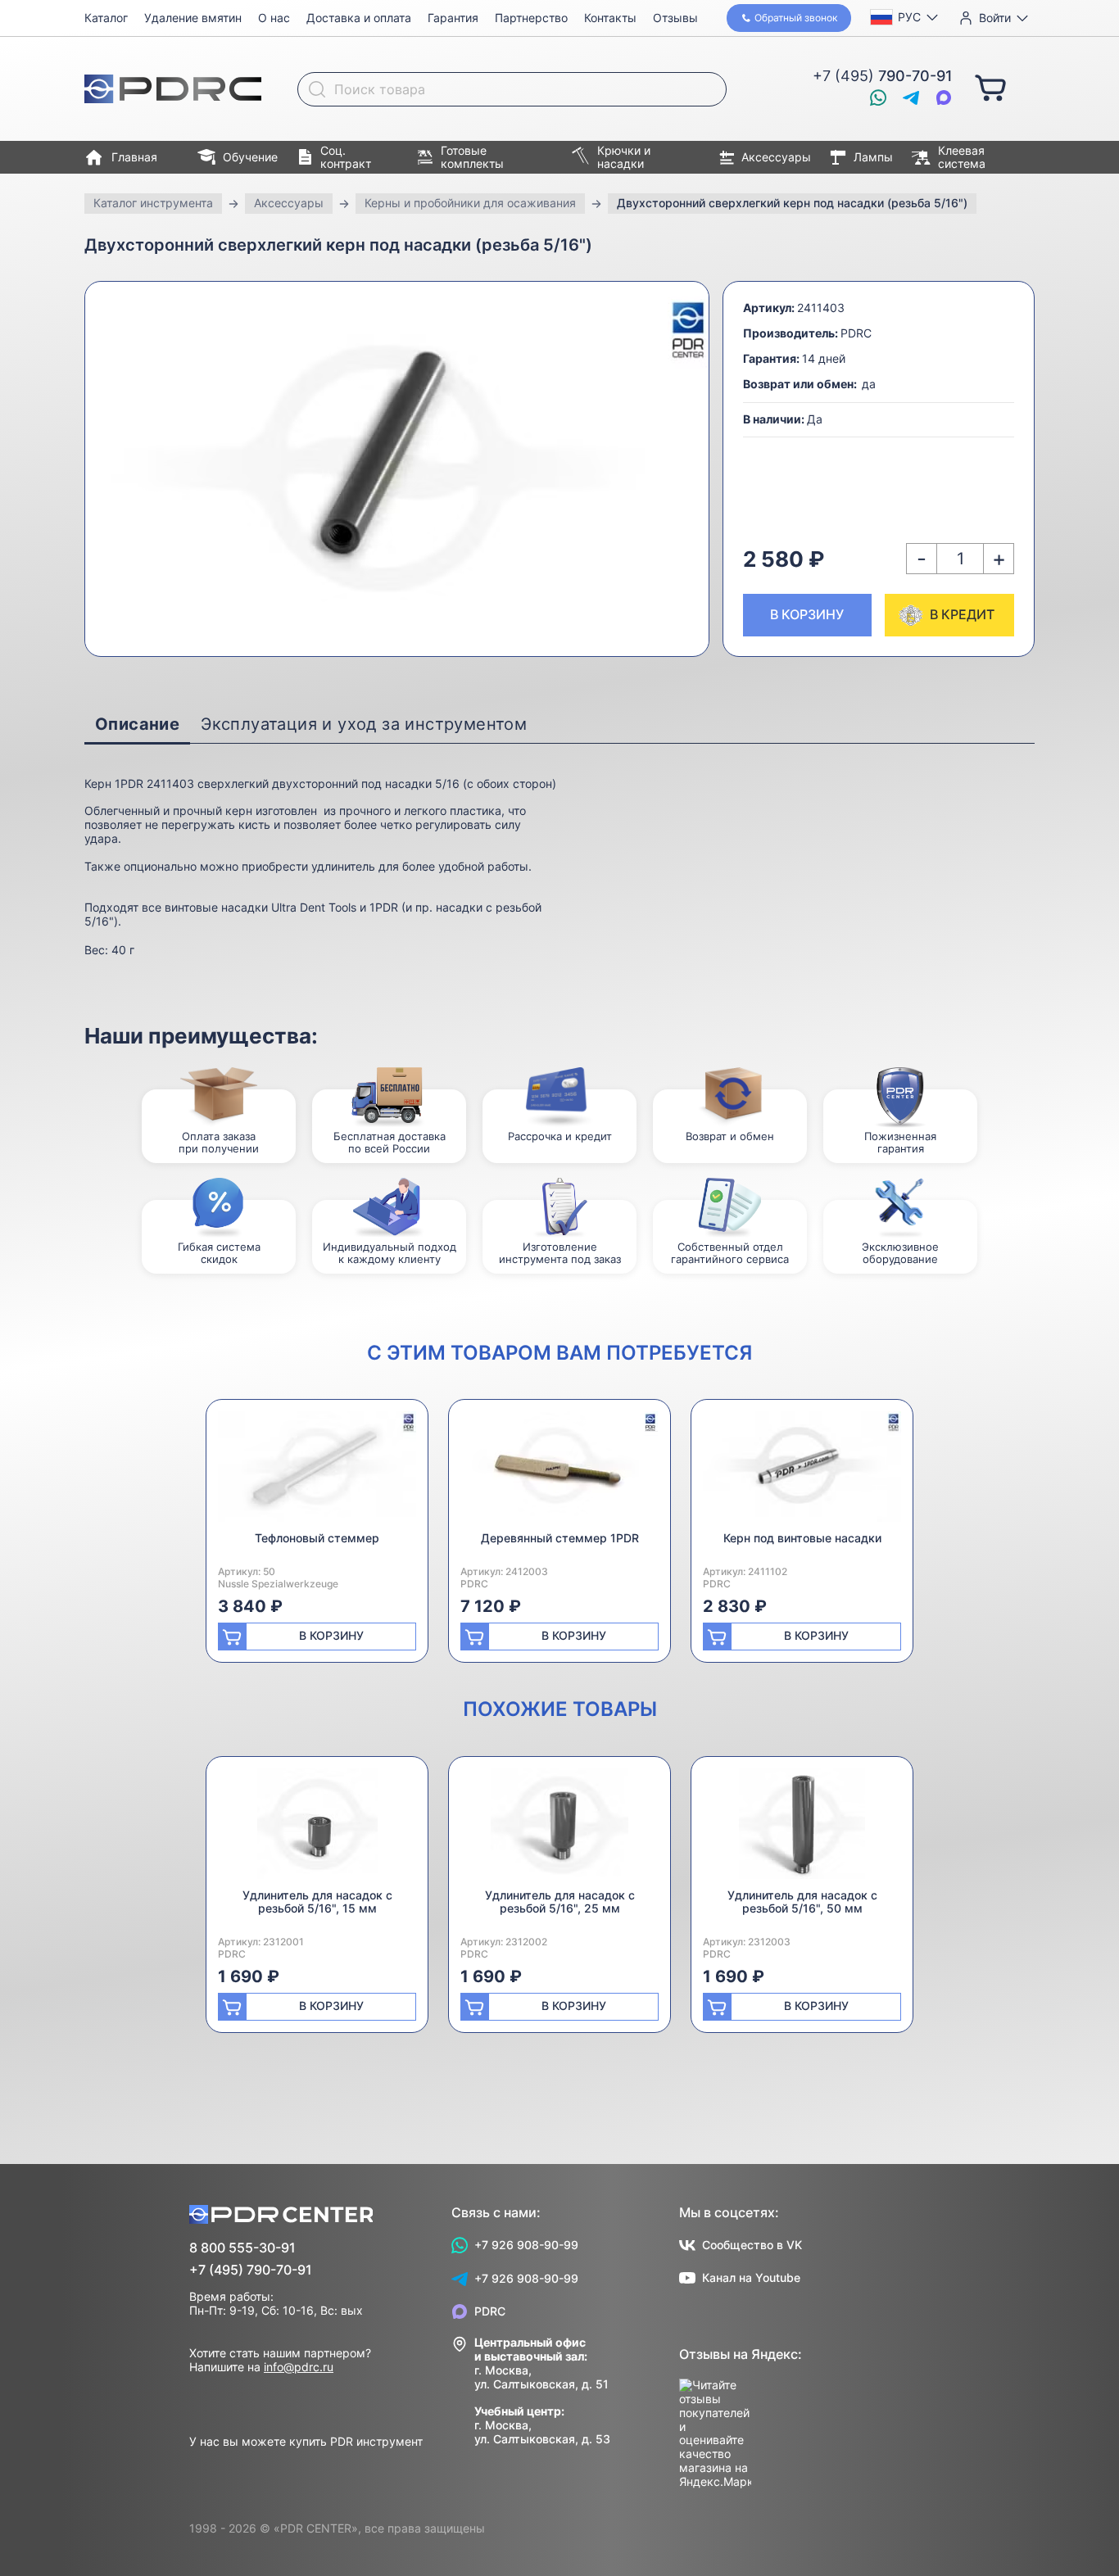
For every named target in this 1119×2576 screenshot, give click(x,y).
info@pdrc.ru (299, 2367)
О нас (274, 18)
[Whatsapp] (878, 97)
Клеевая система (962, 157)
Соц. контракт (346, 157)
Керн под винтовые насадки (802, 1538)
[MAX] (944, 97)
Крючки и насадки (624, 157)
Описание (137, 724)
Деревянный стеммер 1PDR (560, 1538)
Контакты (610, 18)
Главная (134, 157)
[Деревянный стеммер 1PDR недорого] (559, 1471)
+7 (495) (883, 76)
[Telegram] (911, 97)
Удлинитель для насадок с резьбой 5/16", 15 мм (317, 1902)
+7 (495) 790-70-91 (251, 2270)
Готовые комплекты (472, 157)
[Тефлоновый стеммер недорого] (317, 1471)
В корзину (807, 614)
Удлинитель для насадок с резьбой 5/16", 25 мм (560, 1902)
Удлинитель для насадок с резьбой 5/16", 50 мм (802, 1902)
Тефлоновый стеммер (317, 1538)
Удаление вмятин (193, 18)
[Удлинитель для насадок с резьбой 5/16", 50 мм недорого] (802, 1829)
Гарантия (453, 18)
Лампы (873, 157)
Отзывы (675, 18)
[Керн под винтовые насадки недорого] (802, 1471)
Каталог (106, 18)
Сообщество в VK (752, 2245)
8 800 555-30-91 (242, 2248)
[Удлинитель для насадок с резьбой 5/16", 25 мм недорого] (559, 1829)
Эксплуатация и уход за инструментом (364, 724)
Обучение (250, 157)
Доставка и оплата (359, 18)
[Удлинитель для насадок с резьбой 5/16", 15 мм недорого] (317, 1829)
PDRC (490, 2311)
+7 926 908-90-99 (526, 2245)
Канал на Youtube (751, 2277)
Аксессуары (776, 157)
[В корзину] (990, 87)
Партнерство (531, 18)
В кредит (962, 614)
